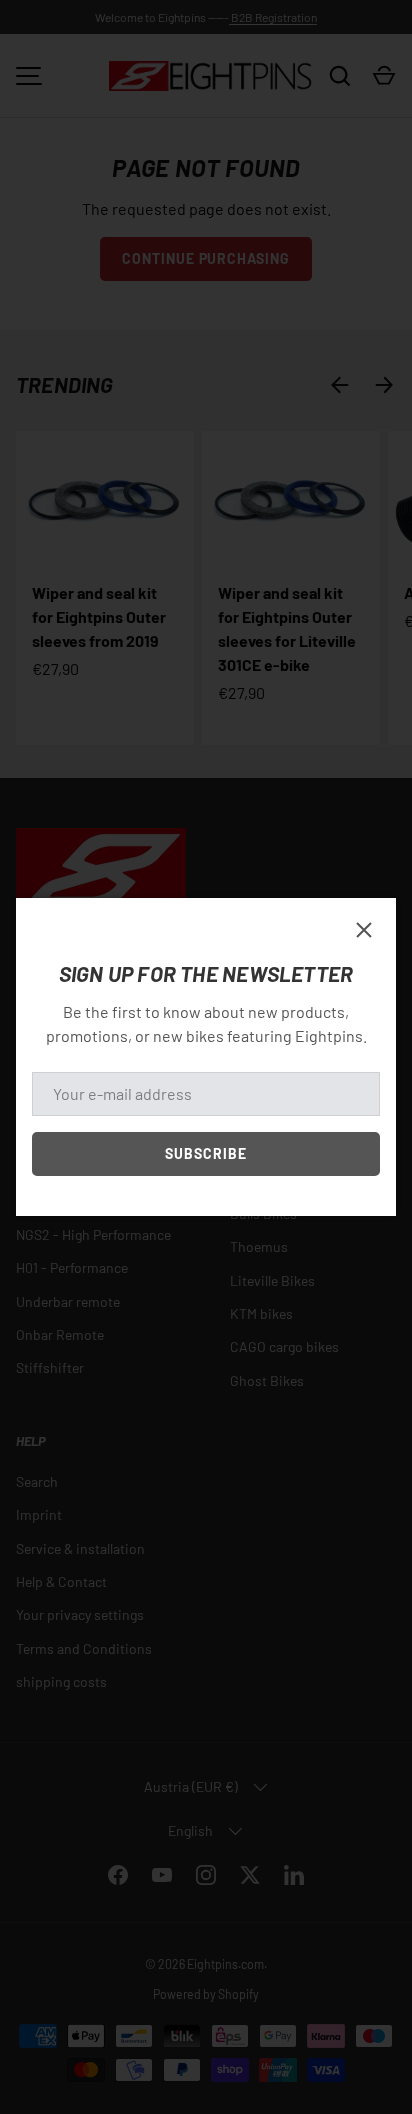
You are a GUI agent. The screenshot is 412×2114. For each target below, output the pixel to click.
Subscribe (206, 1153)
